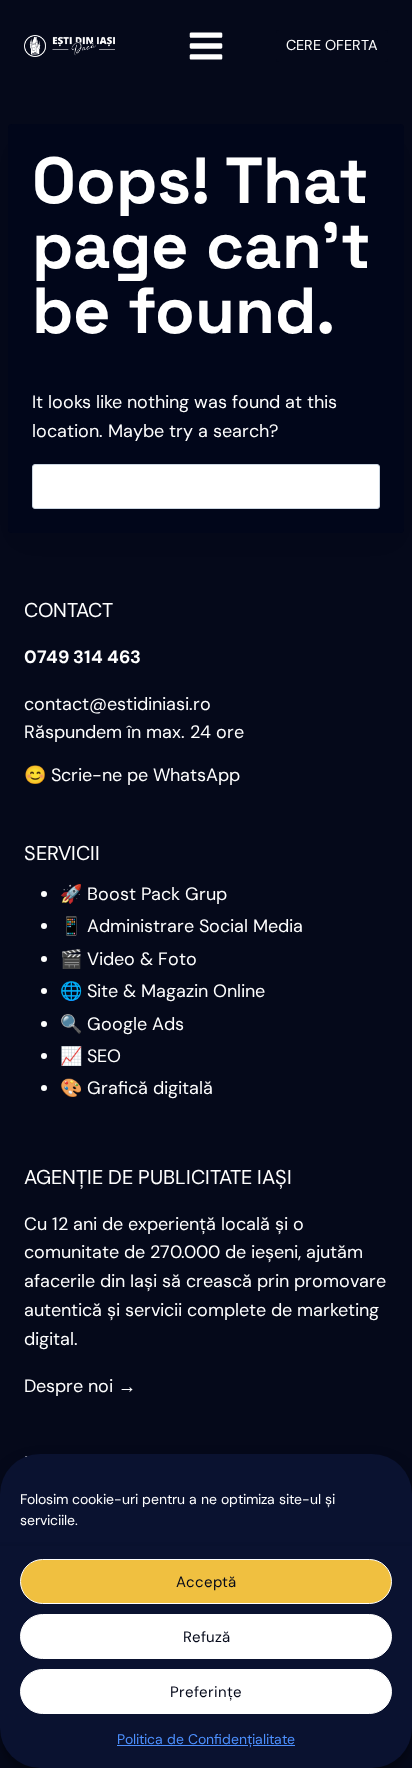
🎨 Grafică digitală (136, 1088)
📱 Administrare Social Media (181, 926)
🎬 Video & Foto (128, 959)
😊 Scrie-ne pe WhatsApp (132, 775)
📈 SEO (90, 1056)
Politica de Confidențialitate (206, 1739)
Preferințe (206, 1692)
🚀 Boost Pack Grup (143, 894)
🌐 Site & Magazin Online (162, 991)
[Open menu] (206, 45)
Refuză (206, 1637)
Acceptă (206, 1582)
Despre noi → (80, 1386)
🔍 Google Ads (122, 1024)
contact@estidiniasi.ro (117, 704)
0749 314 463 (82, 657)
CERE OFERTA (332, 45)
